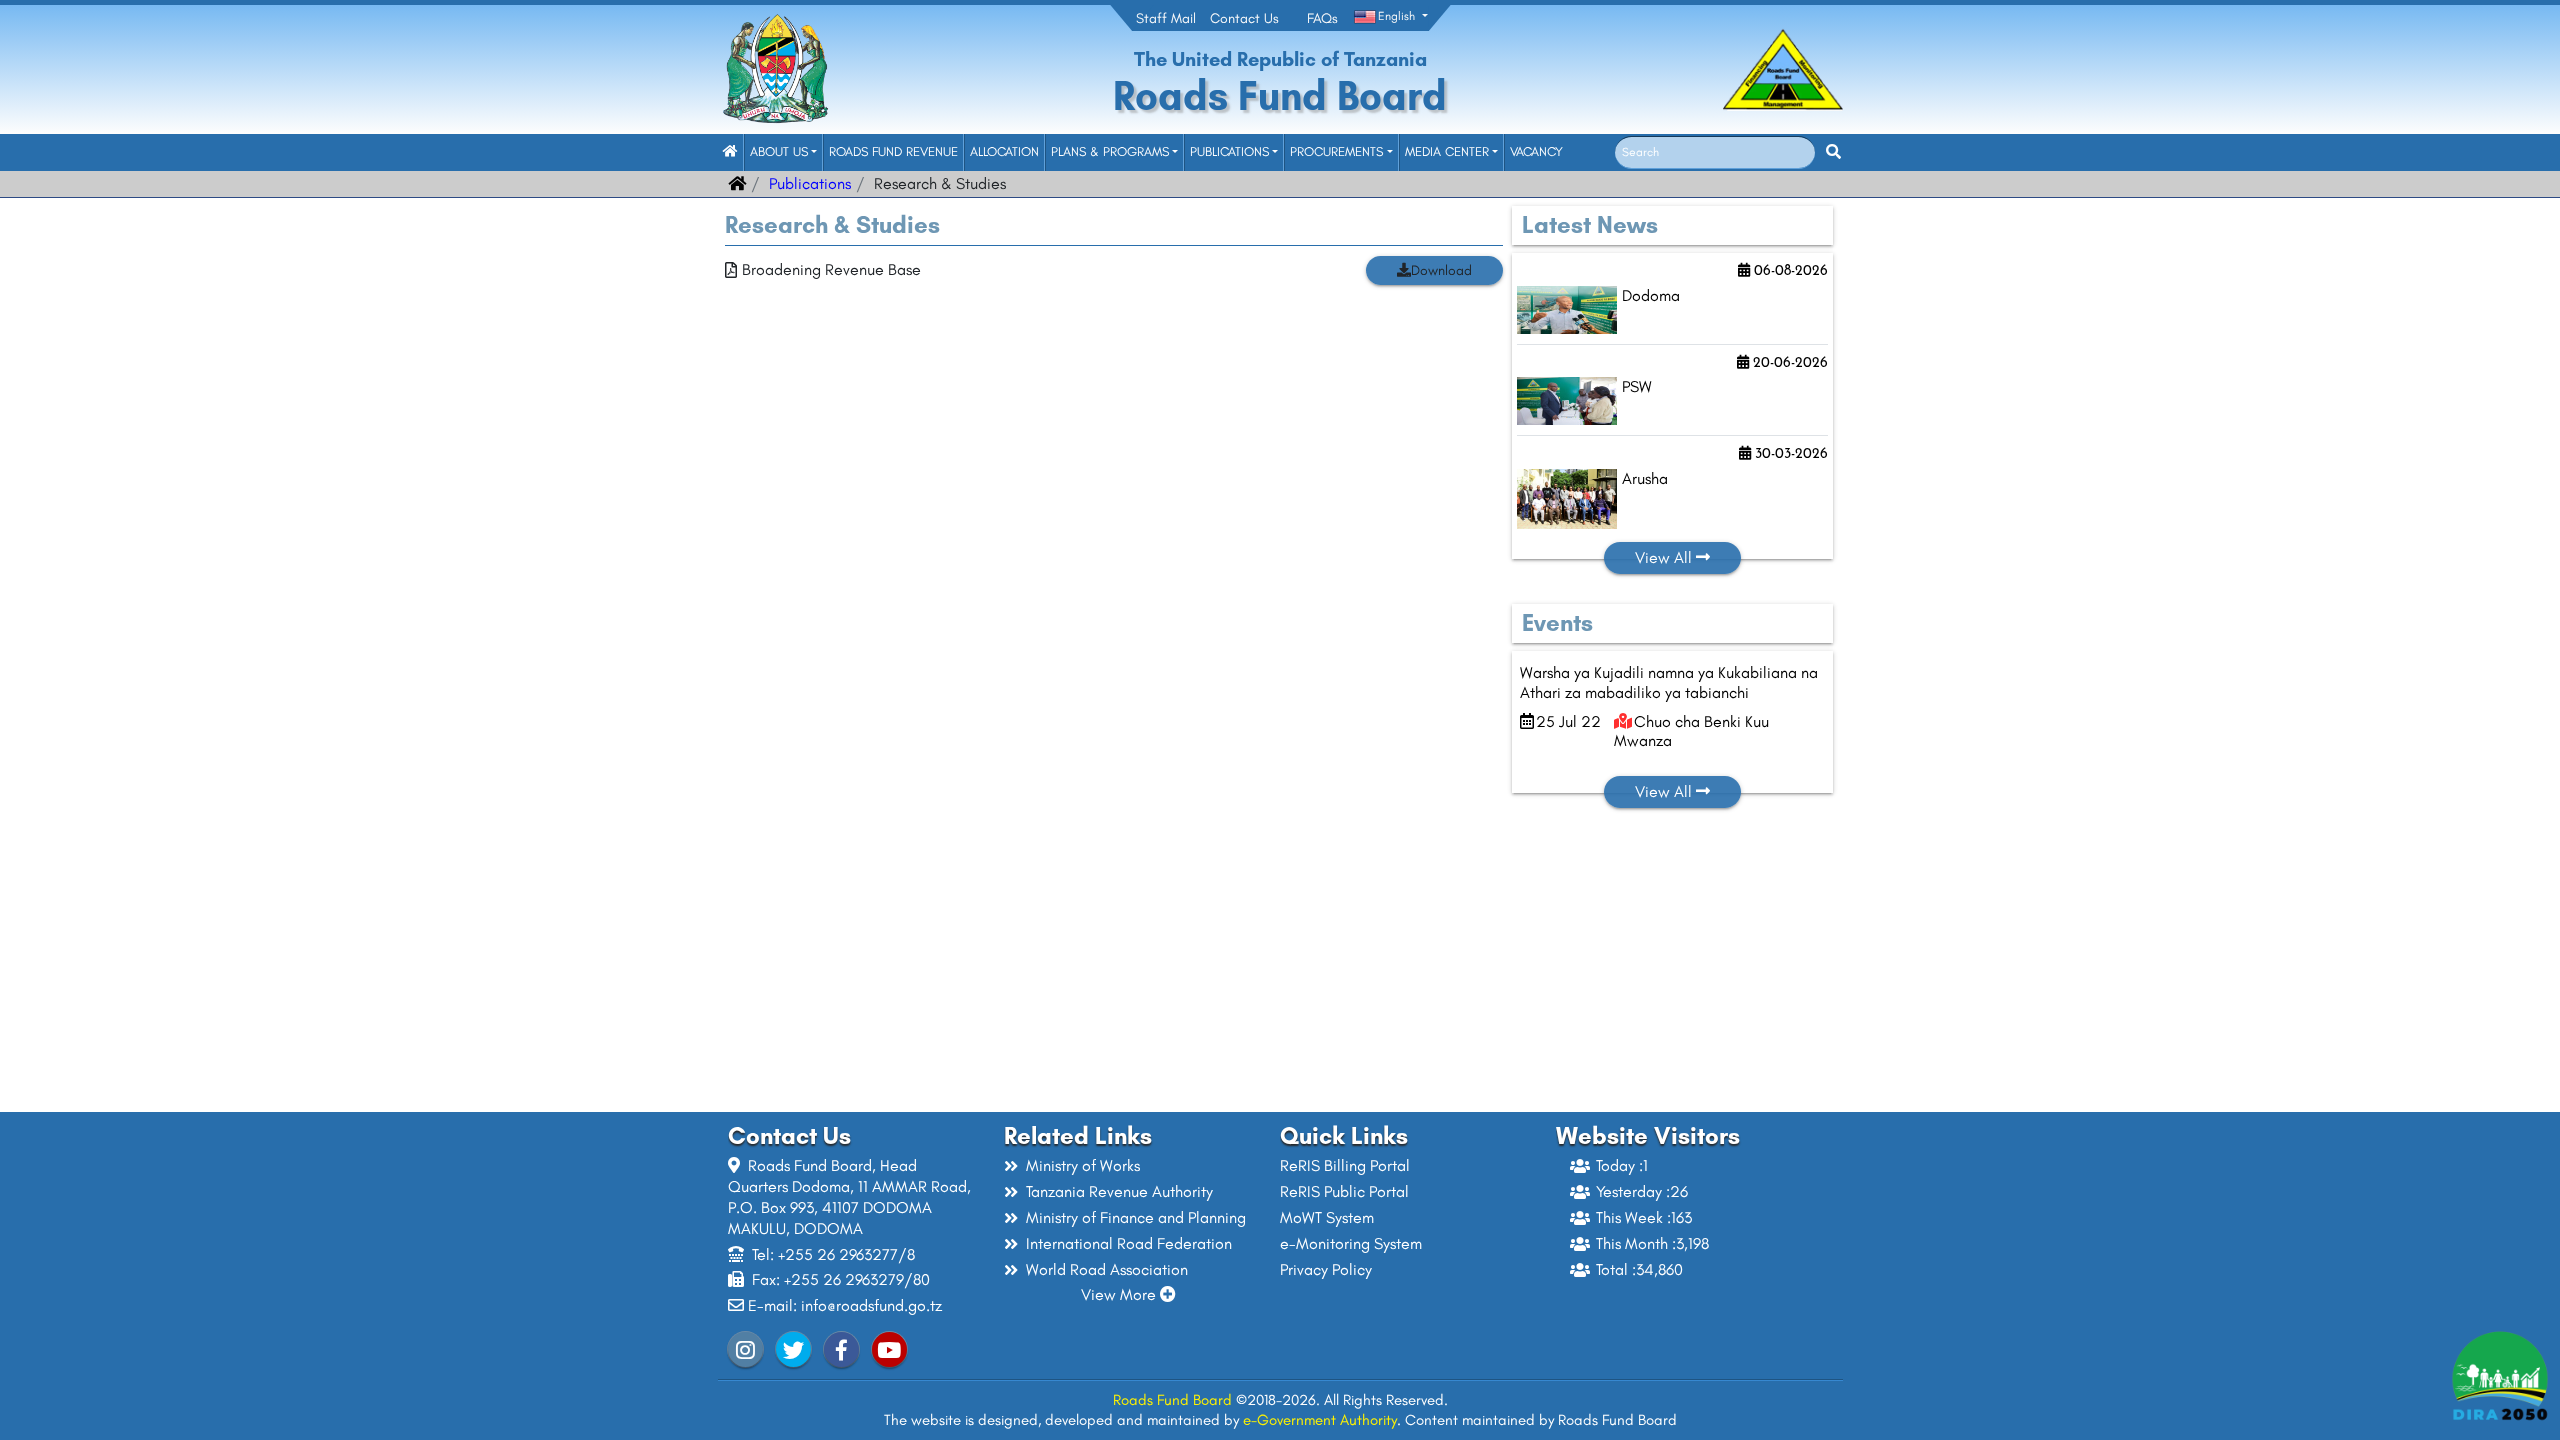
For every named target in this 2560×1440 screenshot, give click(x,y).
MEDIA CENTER (1447, 151)
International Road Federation (1129, 1243)
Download (1441, 270)
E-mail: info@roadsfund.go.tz (845, 1305)
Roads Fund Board (1172, 1400)
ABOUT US (779, 151)
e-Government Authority (1320, 1420)
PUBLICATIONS (1229, 151)
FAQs (1322, 18)
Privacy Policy (1326, 1269)
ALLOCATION (1004, 151)
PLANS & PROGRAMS (1110, 151)
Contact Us (1244, 18)
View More (1120, 1294)
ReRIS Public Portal (1344, 1191)
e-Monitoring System (1351, 1243)
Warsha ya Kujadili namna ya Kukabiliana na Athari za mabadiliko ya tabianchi (1669, 682)
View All (1665, 557)
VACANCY (1536, 151)
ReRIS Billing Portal (1345, 1165)
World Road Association (1107, 1269)
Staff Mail (1166, 18)
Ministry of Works (1083, 1165)
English (1396, 16)
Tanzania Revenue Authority (1119, 1191)
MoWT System (1327, 1217)
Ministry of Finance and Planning (1136, 1217)
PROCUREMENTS (1336, 151)
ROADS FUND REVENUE (893, 151)
